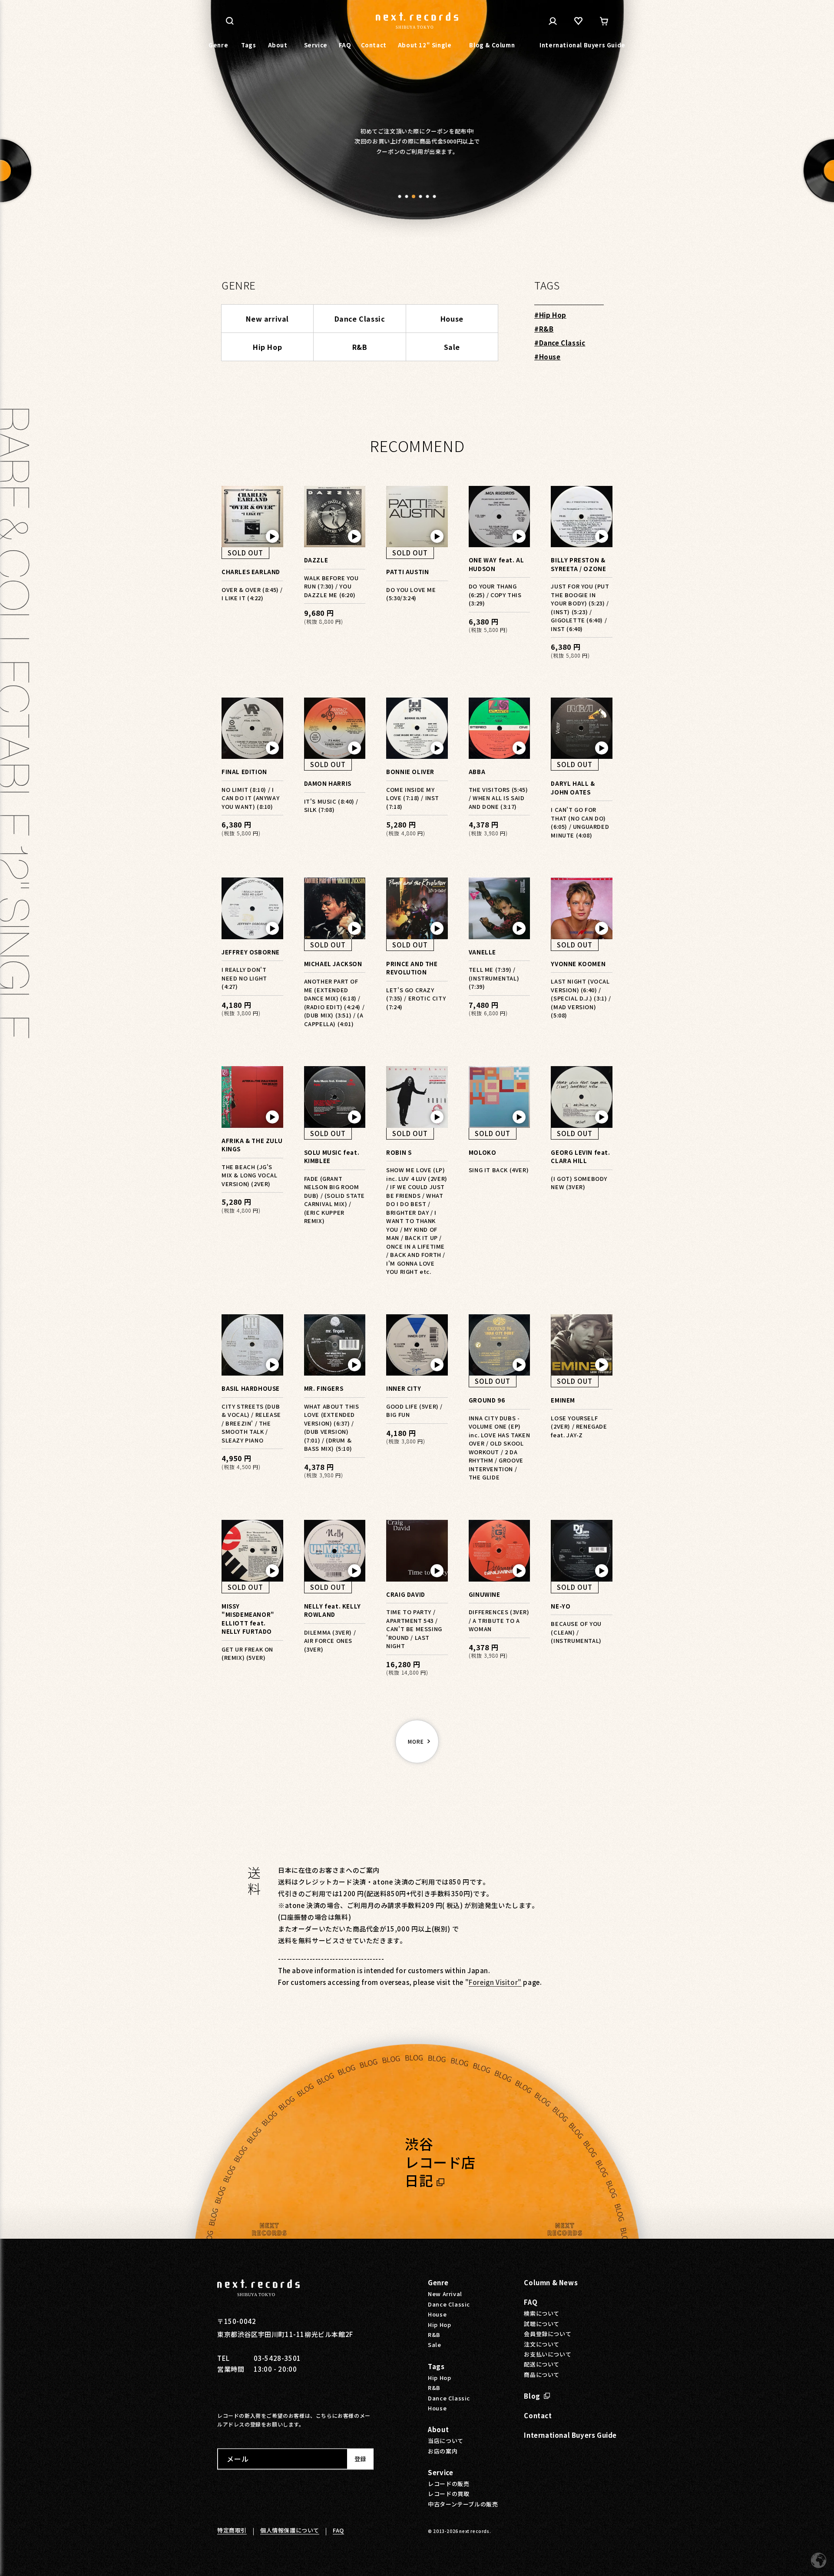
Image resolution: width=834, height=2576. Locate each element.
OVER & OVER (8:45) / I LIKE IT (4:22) (252, 594)
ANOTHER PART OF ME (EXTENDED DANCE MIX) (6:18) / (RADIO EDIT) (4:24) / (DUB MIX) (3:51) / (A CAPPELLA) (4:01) (334, 1002)
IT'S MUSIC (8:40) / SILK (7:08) (331, 806)
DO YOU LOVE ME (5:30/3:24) (411, 594)
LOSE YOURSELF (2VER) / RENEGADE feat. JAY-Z (579, 1426)
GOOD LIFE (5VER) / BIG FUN (414, 1411)
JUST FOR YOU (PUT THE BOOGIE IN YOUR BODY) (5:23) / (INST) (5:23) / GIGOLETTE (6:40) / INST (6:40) (580, 607)
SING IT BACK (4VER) (499, 1170)
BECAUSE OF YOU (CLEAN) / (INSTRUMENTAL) (576, 1632)
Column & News (551, 2283)
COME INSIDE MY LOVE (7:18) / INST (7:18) (413, 798)
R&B (360, 347)
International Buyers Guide (570, 2435)
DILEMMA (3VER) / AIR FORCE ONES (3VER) (330, 1641)
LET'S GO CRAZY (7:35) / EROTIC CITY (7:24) (416, 998)
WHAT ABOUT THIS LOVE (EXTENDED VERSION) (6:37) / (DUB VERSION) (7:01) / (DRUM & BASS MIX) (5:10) (332, 1428)
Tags (436, 2366)
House (452, 319)
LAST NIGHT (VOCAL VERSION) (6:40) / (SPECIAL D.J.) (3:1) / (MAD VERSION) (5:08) (581, 998)
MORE (416, 1741)
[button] (400, 196)
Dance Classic (360, 319)
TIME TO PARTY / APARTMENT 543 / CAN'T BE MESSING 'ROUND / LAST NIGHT (414, 1629)
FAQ (531, 2302)
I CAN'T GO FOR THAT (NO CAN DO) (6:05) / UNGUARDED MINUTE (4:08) (580, 822)
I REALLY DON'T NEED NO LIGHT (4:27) (244, 978)
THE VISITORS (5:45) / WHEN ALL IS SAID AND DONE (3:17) (498, 798)
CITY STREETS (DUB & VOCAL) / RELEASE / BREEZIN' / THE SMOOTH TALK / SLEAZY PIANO (251, 1423)
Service (440, 2472)
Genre (438, 2283)
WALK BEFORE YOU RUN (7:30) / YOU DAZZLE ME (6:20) (331, 586)
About (438, 2430)
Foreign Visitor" (495, 1982)
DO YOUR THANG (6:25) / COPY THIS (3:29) (495, 595)
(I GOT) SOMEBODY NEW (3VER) (579, 1183)
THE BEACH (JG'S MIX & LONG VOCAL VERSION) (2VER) (250, 1175)
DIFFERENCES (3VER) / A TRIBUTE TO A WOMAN (499, 1620)
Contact (538, 2415)
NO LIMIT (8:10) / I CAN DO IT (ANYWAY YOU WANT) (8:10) (250, 798)
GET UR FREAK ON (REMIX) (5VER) (247, 1654)
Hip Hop (267, 347)
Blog (532, 2396)
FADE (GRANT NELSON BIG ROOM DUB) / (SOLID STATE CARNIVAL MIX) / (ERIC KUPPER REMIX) (334, 1200)
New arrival (267, 319)
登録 (360, 2459)
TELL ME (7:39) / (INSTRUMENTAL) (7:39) (494, 978)
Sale (452, 347)
